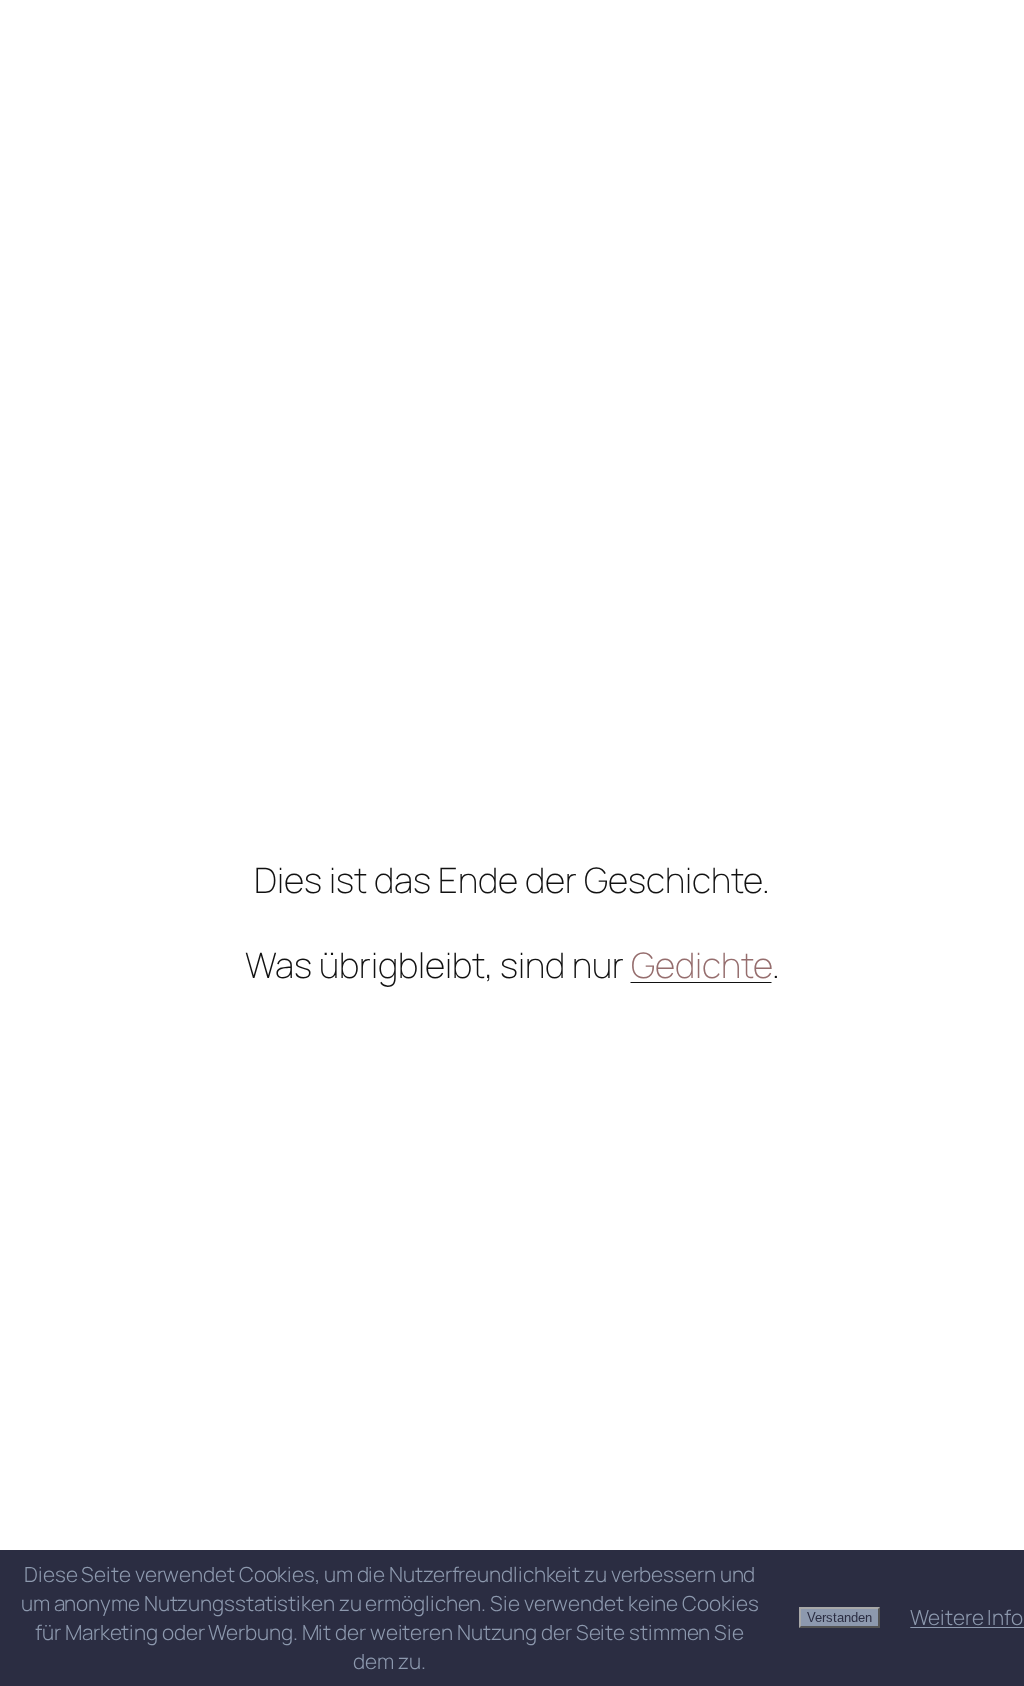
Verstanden (839, 1617)
